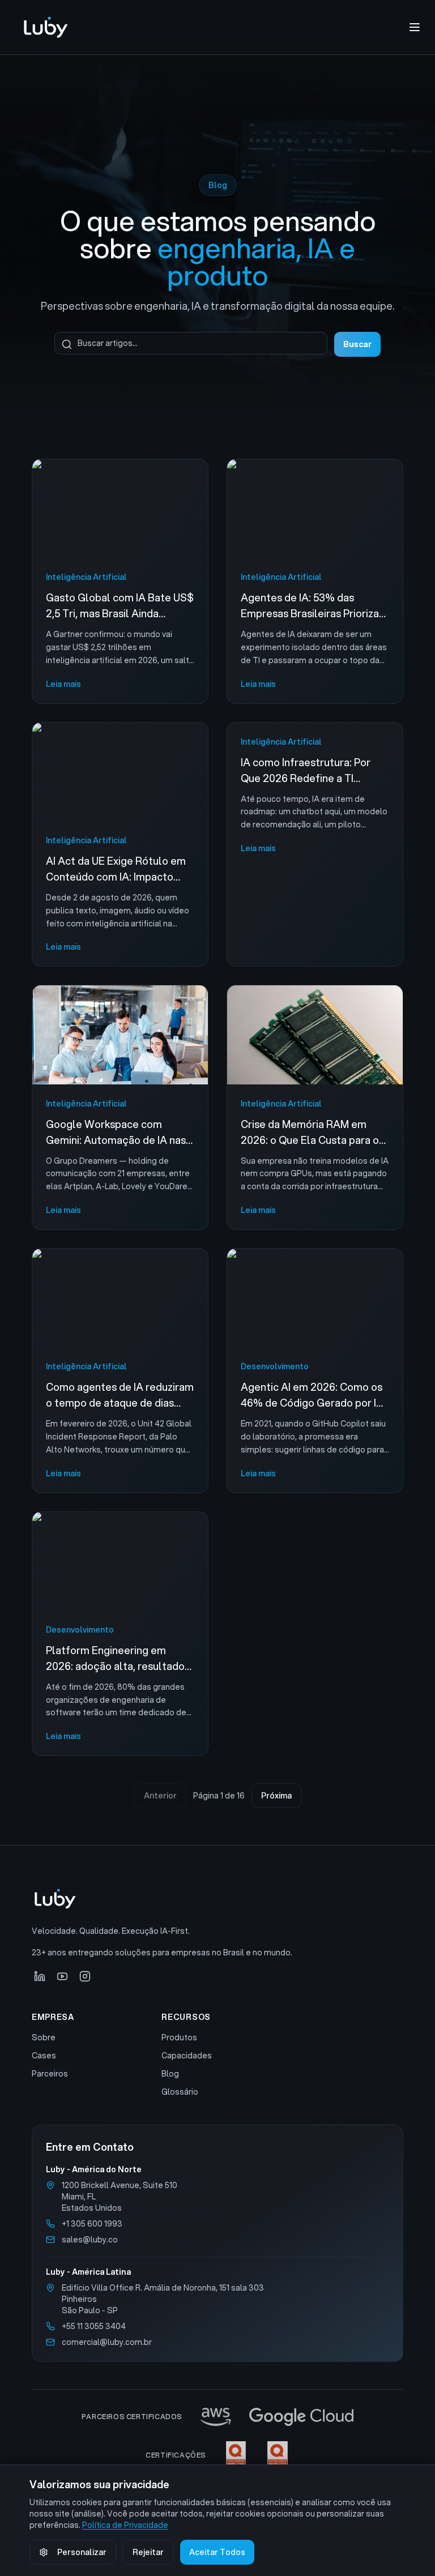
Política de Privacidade (125, 2525)
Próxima (276, 1796)
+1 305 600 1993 (92, 2224)
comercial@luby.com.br (107, 2342)
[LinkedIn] (40, 1976)
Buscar (357, 344)
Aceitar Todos (217, 2552)
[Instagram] (85, 1976)
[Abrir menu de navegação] (415, 27)
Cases (44, 2056)
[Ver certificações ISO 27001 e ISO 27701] (257, 2455)
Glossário (180, 2092)
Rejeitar (148, 2552)
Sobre (44, 2037)
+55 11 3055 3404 (94, 2326)
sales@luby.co (90, 2240)
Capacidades (187, 2056)
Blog (170, 2074)
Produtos (179, 2037)
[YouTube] (62, 1976)
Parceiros (50, 2074)
